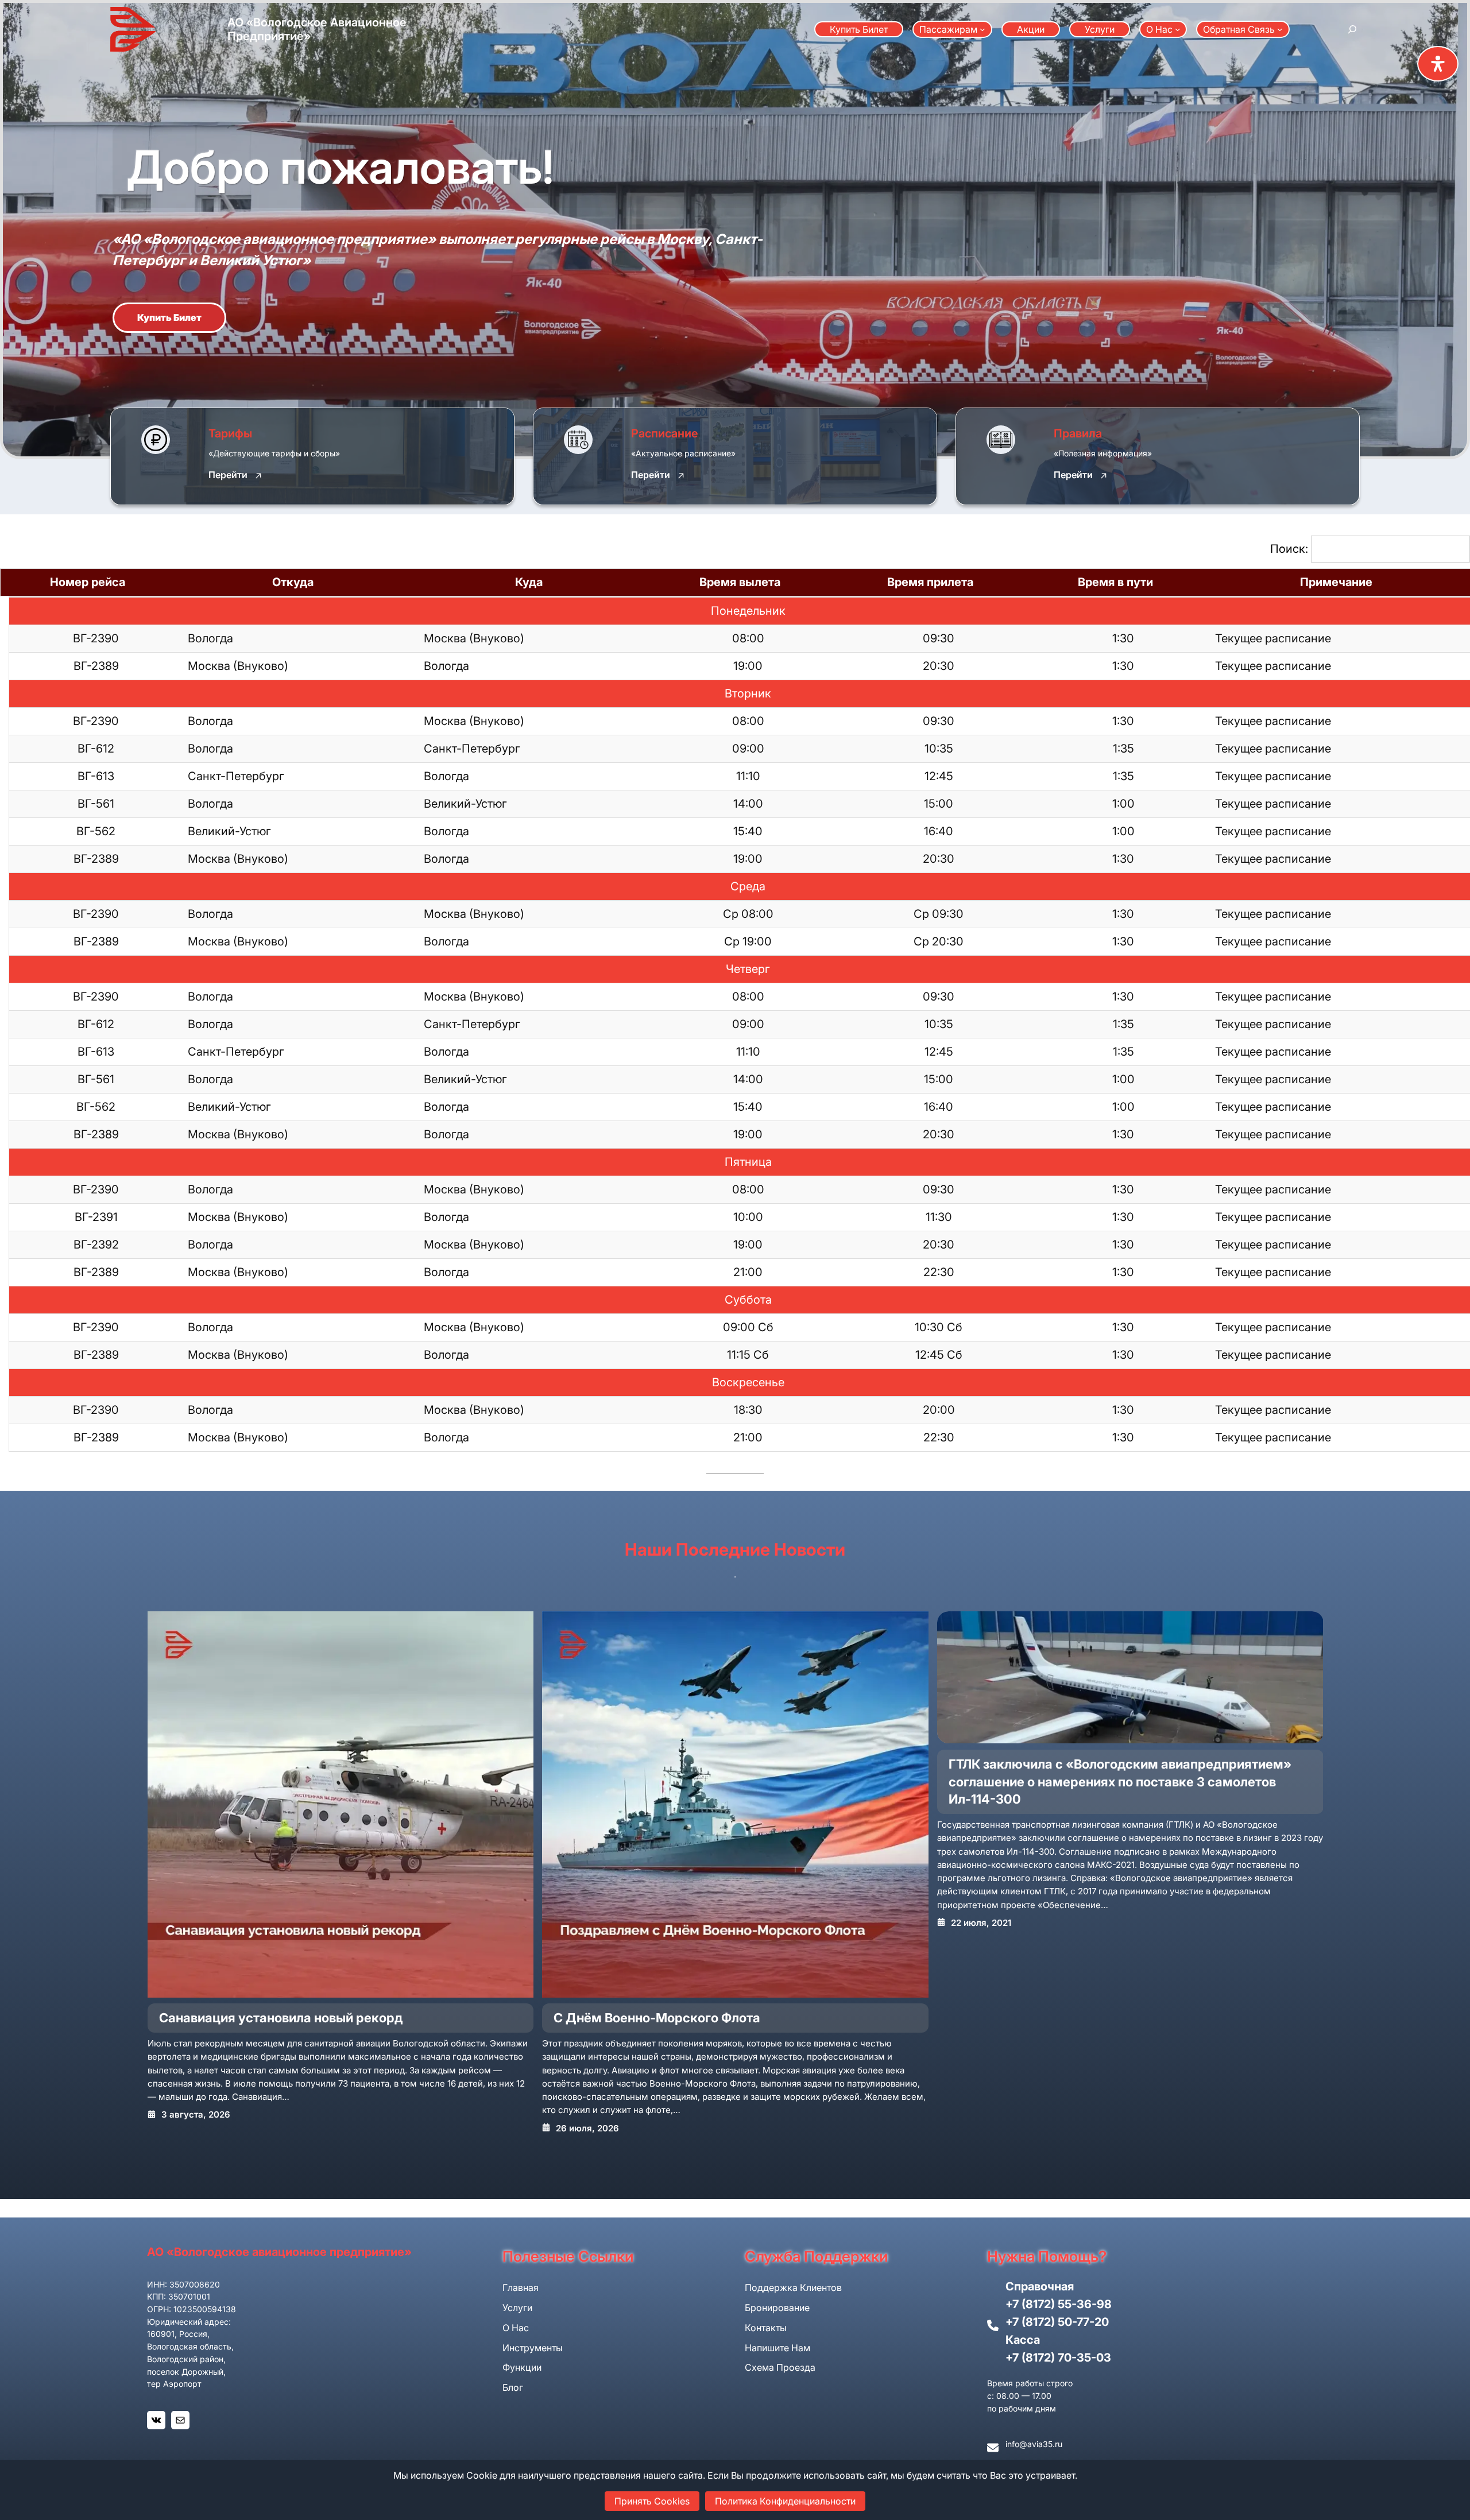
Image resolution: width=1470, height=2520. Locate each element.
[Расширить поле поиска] (1352, 29)
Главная (521, 2288)
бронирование (777, 2308)
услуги (517, 2308)
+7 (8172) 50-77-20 (1057, 2322)
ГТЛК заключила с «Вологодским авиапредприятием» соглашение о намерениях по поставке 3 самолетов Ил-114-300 (725, 1782)
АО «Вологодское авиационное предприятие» (279, 2252)
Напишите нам (777, 2348)
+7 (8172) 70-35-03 (1058, 2358)
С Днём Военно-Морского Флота (262, 2018)
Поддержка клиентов (793, 2288)
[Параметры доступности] (1438, 64)
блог (513, 2387)
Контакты (766, 2328)
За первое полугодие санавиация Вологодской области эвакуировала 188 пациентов (1123, 1773)
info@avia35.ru (1034, 2444)
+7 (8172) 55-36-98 (1059, 2304)
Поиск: (1289, 549)
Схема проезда (780, 2367)
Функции (522, 2367)
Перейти (228, 475)
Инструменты (533, 2348)
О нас (516, 2328)
